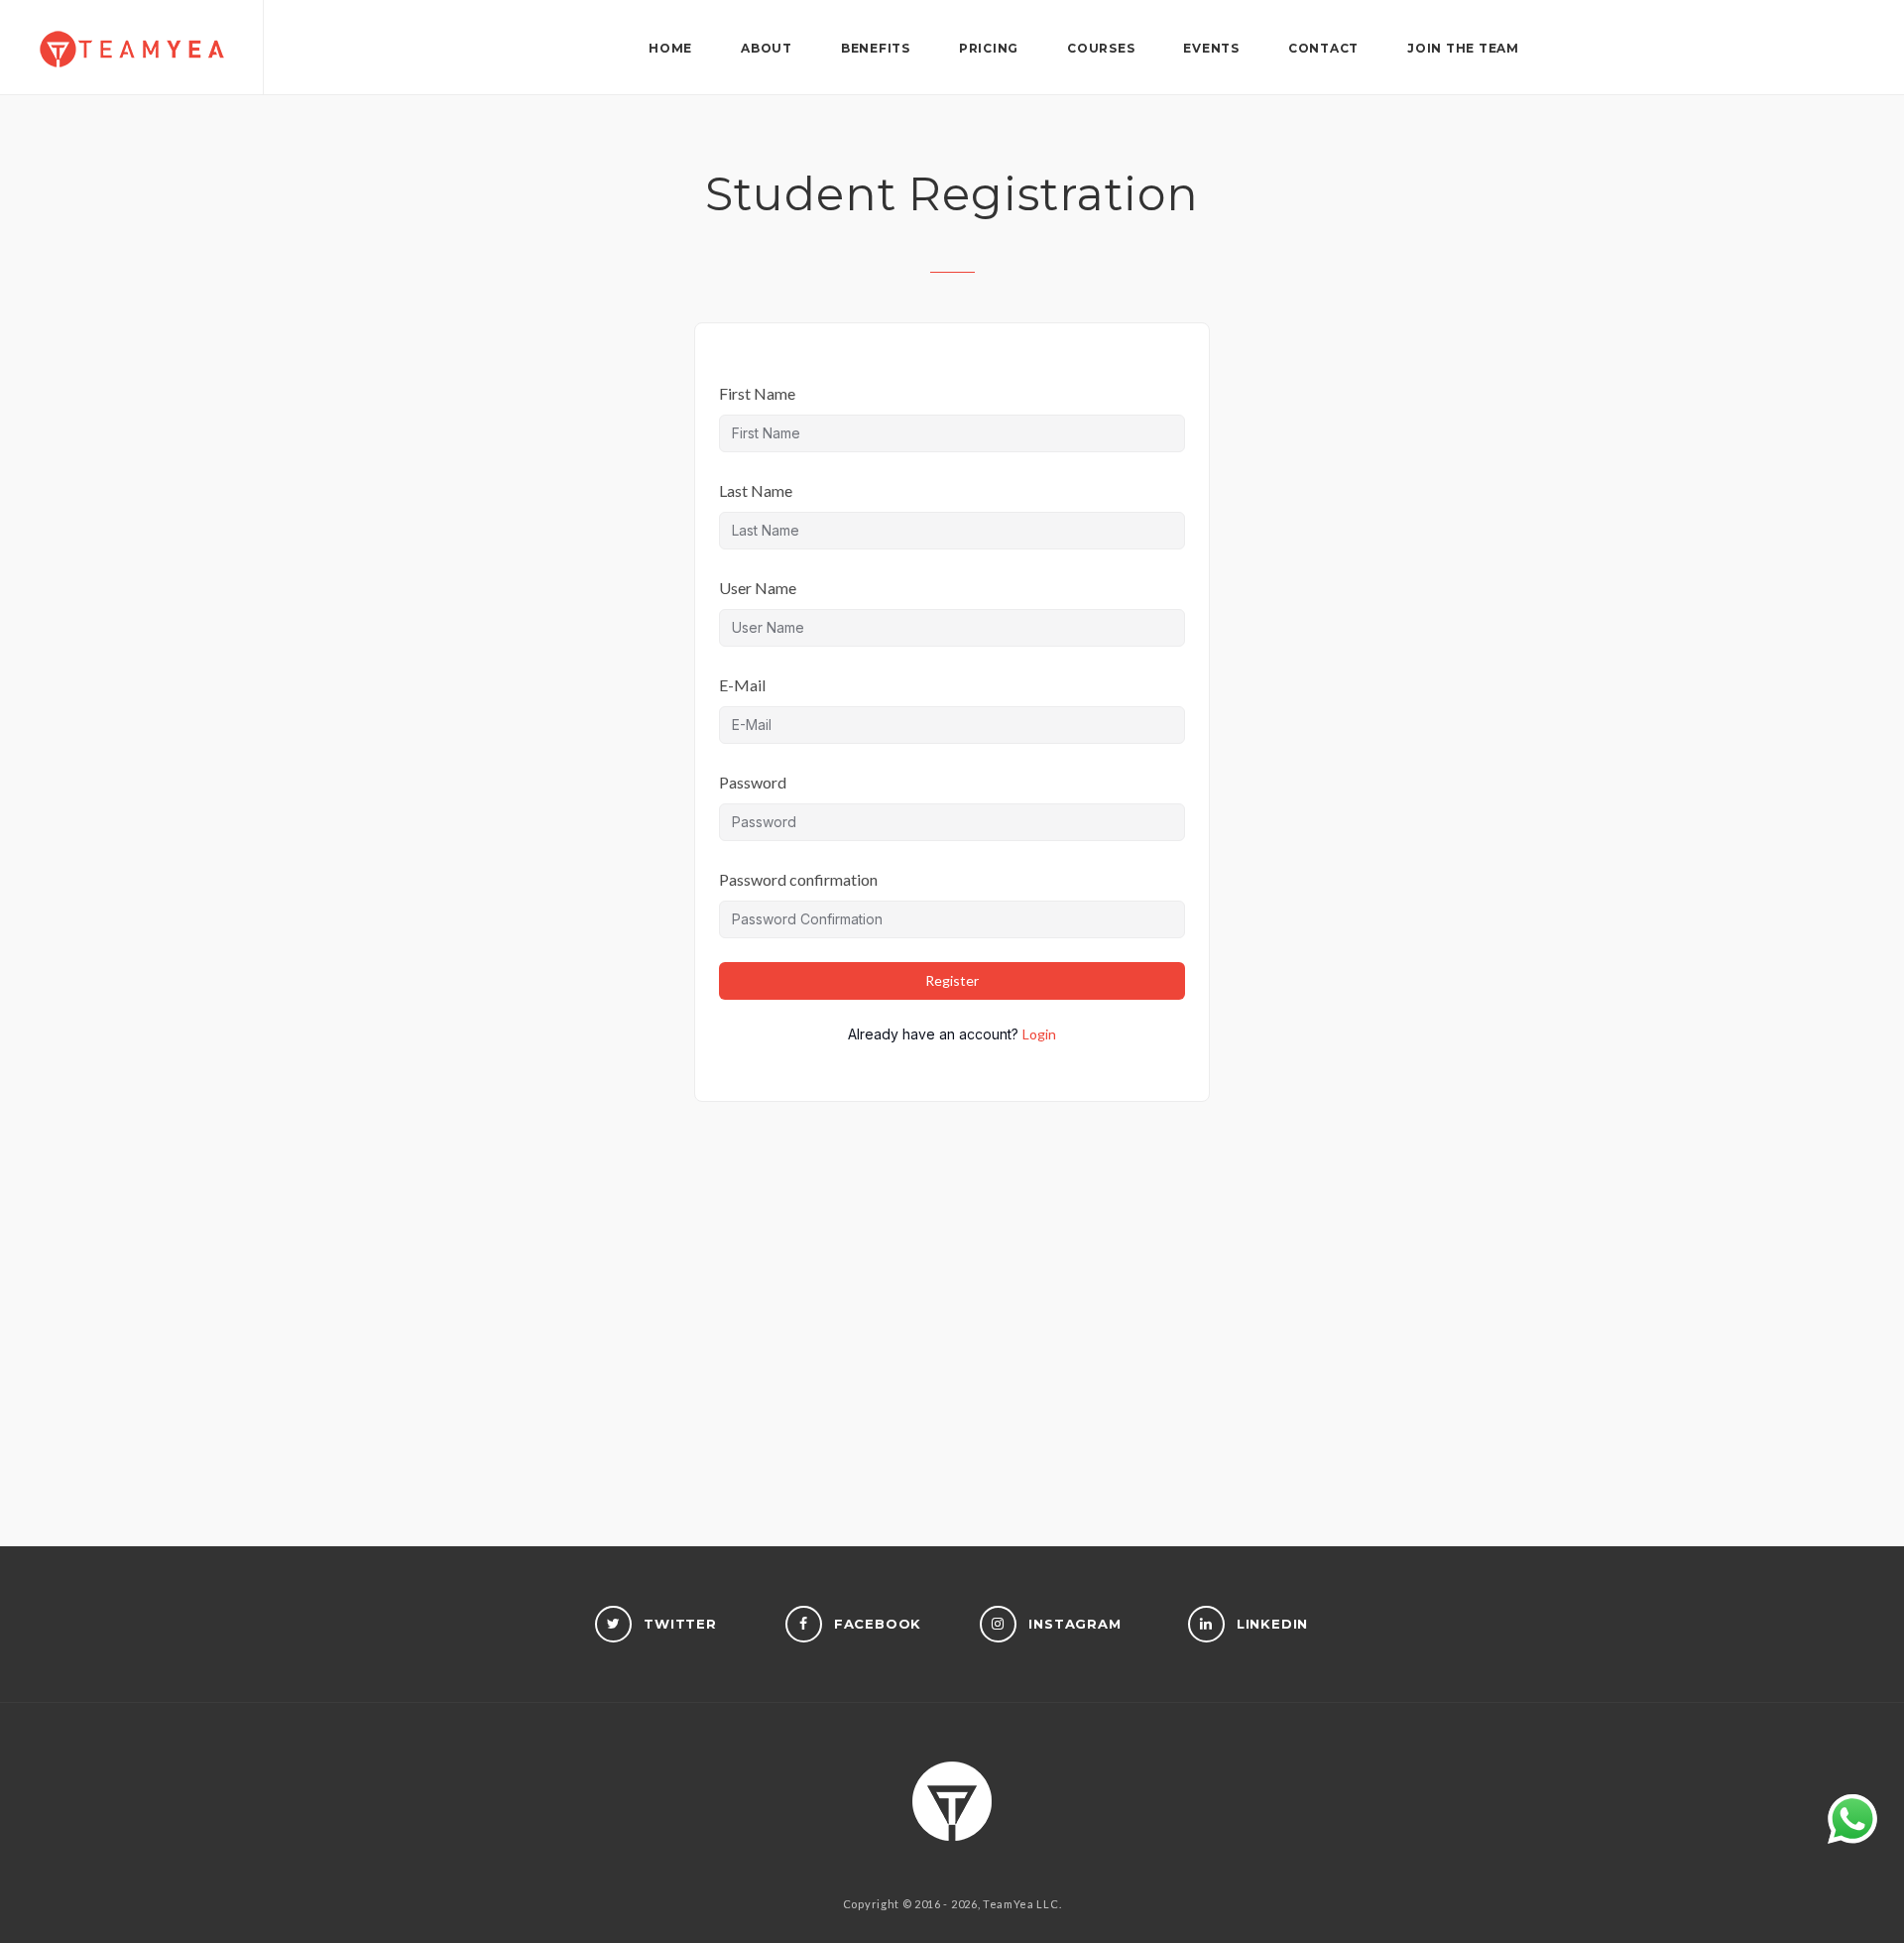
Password (753, 782)
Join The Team (1463, 48)
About (767, 48)
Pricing (989, 48)
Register (952, 980)
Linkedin (1273, 1624)
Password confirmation (798, 879)
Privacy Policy (1034, 1799)
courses (1101, 48)
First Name (757, 393)
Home (670, 48)
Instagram (1074, 1624)
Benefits (876, 48)
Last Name (756, 490)
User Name (758, 588)
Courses (1176, 1799)
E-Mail (742, 685)
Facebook (878, 1624)
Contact (1323, 48)
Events (1211, 48)
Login (1039, 1034)
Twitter (680, 1624)
